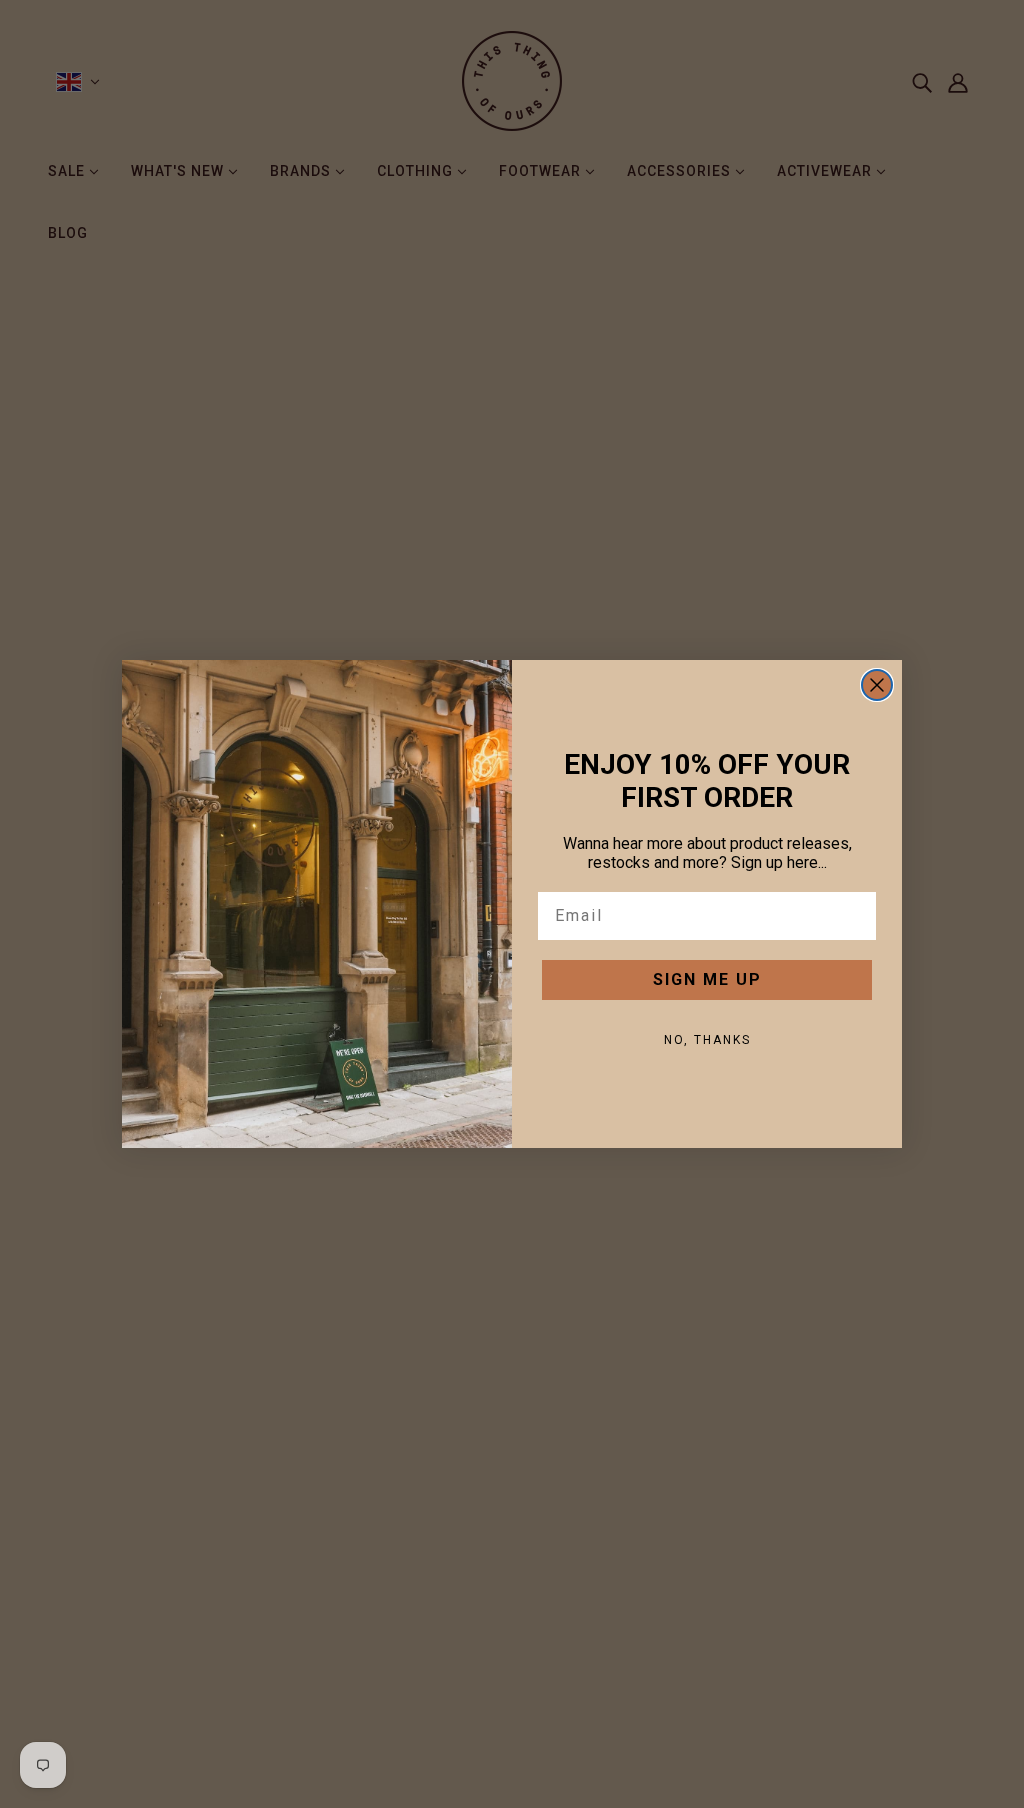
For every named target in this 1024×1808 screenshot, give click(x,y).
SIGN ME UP (707, 979)
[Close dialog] (877, 685)
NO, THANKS (707, 1040)
